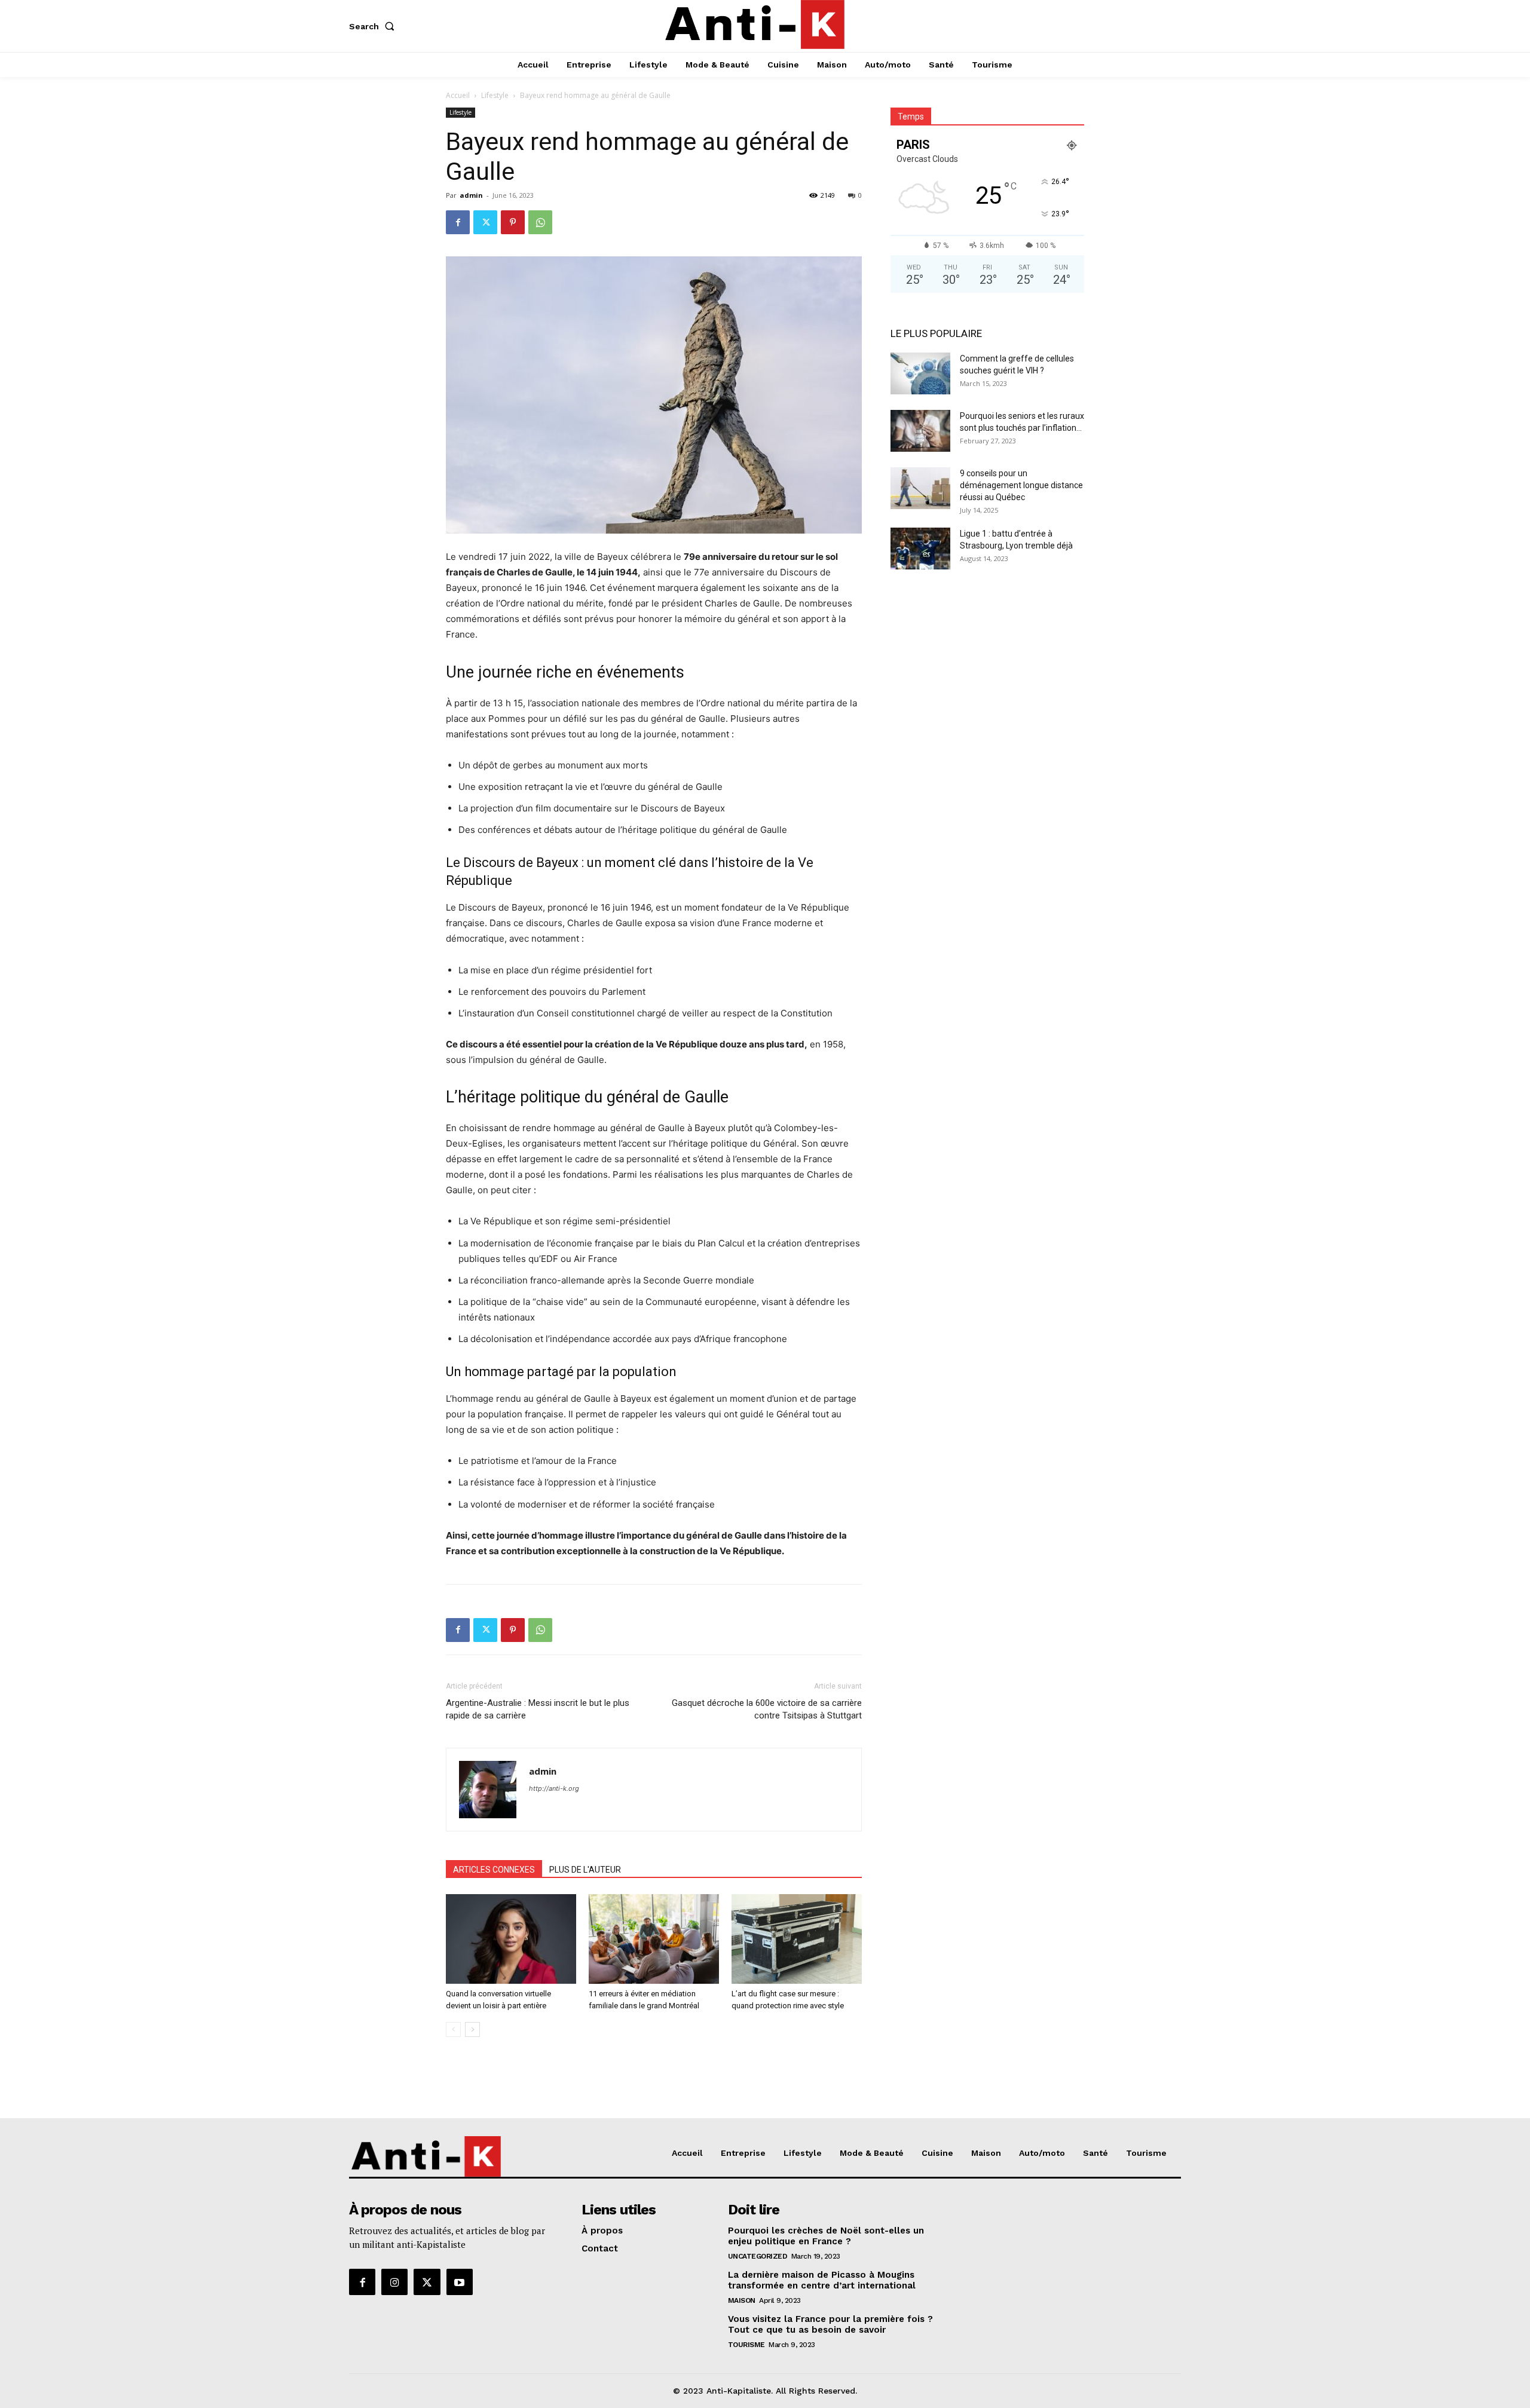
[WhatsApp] (540, 222)
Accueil (458, 95)
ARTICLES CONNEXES (494, 1870)
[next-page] (472, 2029)
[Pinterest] (513, 222)
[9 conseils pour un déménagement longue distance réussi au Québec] (920, 488)
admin (471, 195)
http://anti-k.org (554, 1788)
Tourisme (746, 2345)
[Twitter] (485, 222)
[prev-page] (453, 2029)
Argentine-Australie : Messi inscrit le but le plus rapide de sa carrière (538, 1709)
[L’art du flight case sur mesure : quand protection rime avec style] (797, 1939)
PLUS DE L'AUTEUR (585, 1870)
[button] (374, 26)
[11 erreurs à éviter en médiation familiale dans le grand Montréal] (654, 1939)
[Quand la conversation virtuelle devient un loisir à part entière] (511, 1939)
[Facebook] (458, 222)
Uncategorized (758, 2256)
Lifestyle (495, 95)
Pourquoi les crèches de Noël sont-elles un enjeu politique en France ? (826, 2236)
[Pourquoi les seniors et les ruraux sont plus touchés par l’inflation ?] (920, 431)
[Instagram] (394, 2282)
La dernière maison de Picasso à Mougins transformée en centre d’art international (822, 2280)
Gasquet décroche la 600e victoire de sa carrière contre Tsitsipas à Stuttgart (767, 1709)
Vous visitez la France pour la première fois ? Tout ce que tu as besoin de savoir (830, 2324)
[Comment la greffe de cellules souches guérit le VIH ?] (920, 373)
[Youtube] (460, 2282)
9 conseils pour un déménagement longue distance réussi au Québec (1021, 485)
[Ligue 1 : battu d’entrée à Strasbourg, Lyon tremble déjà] (920, 549)
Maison (742, 2300)
